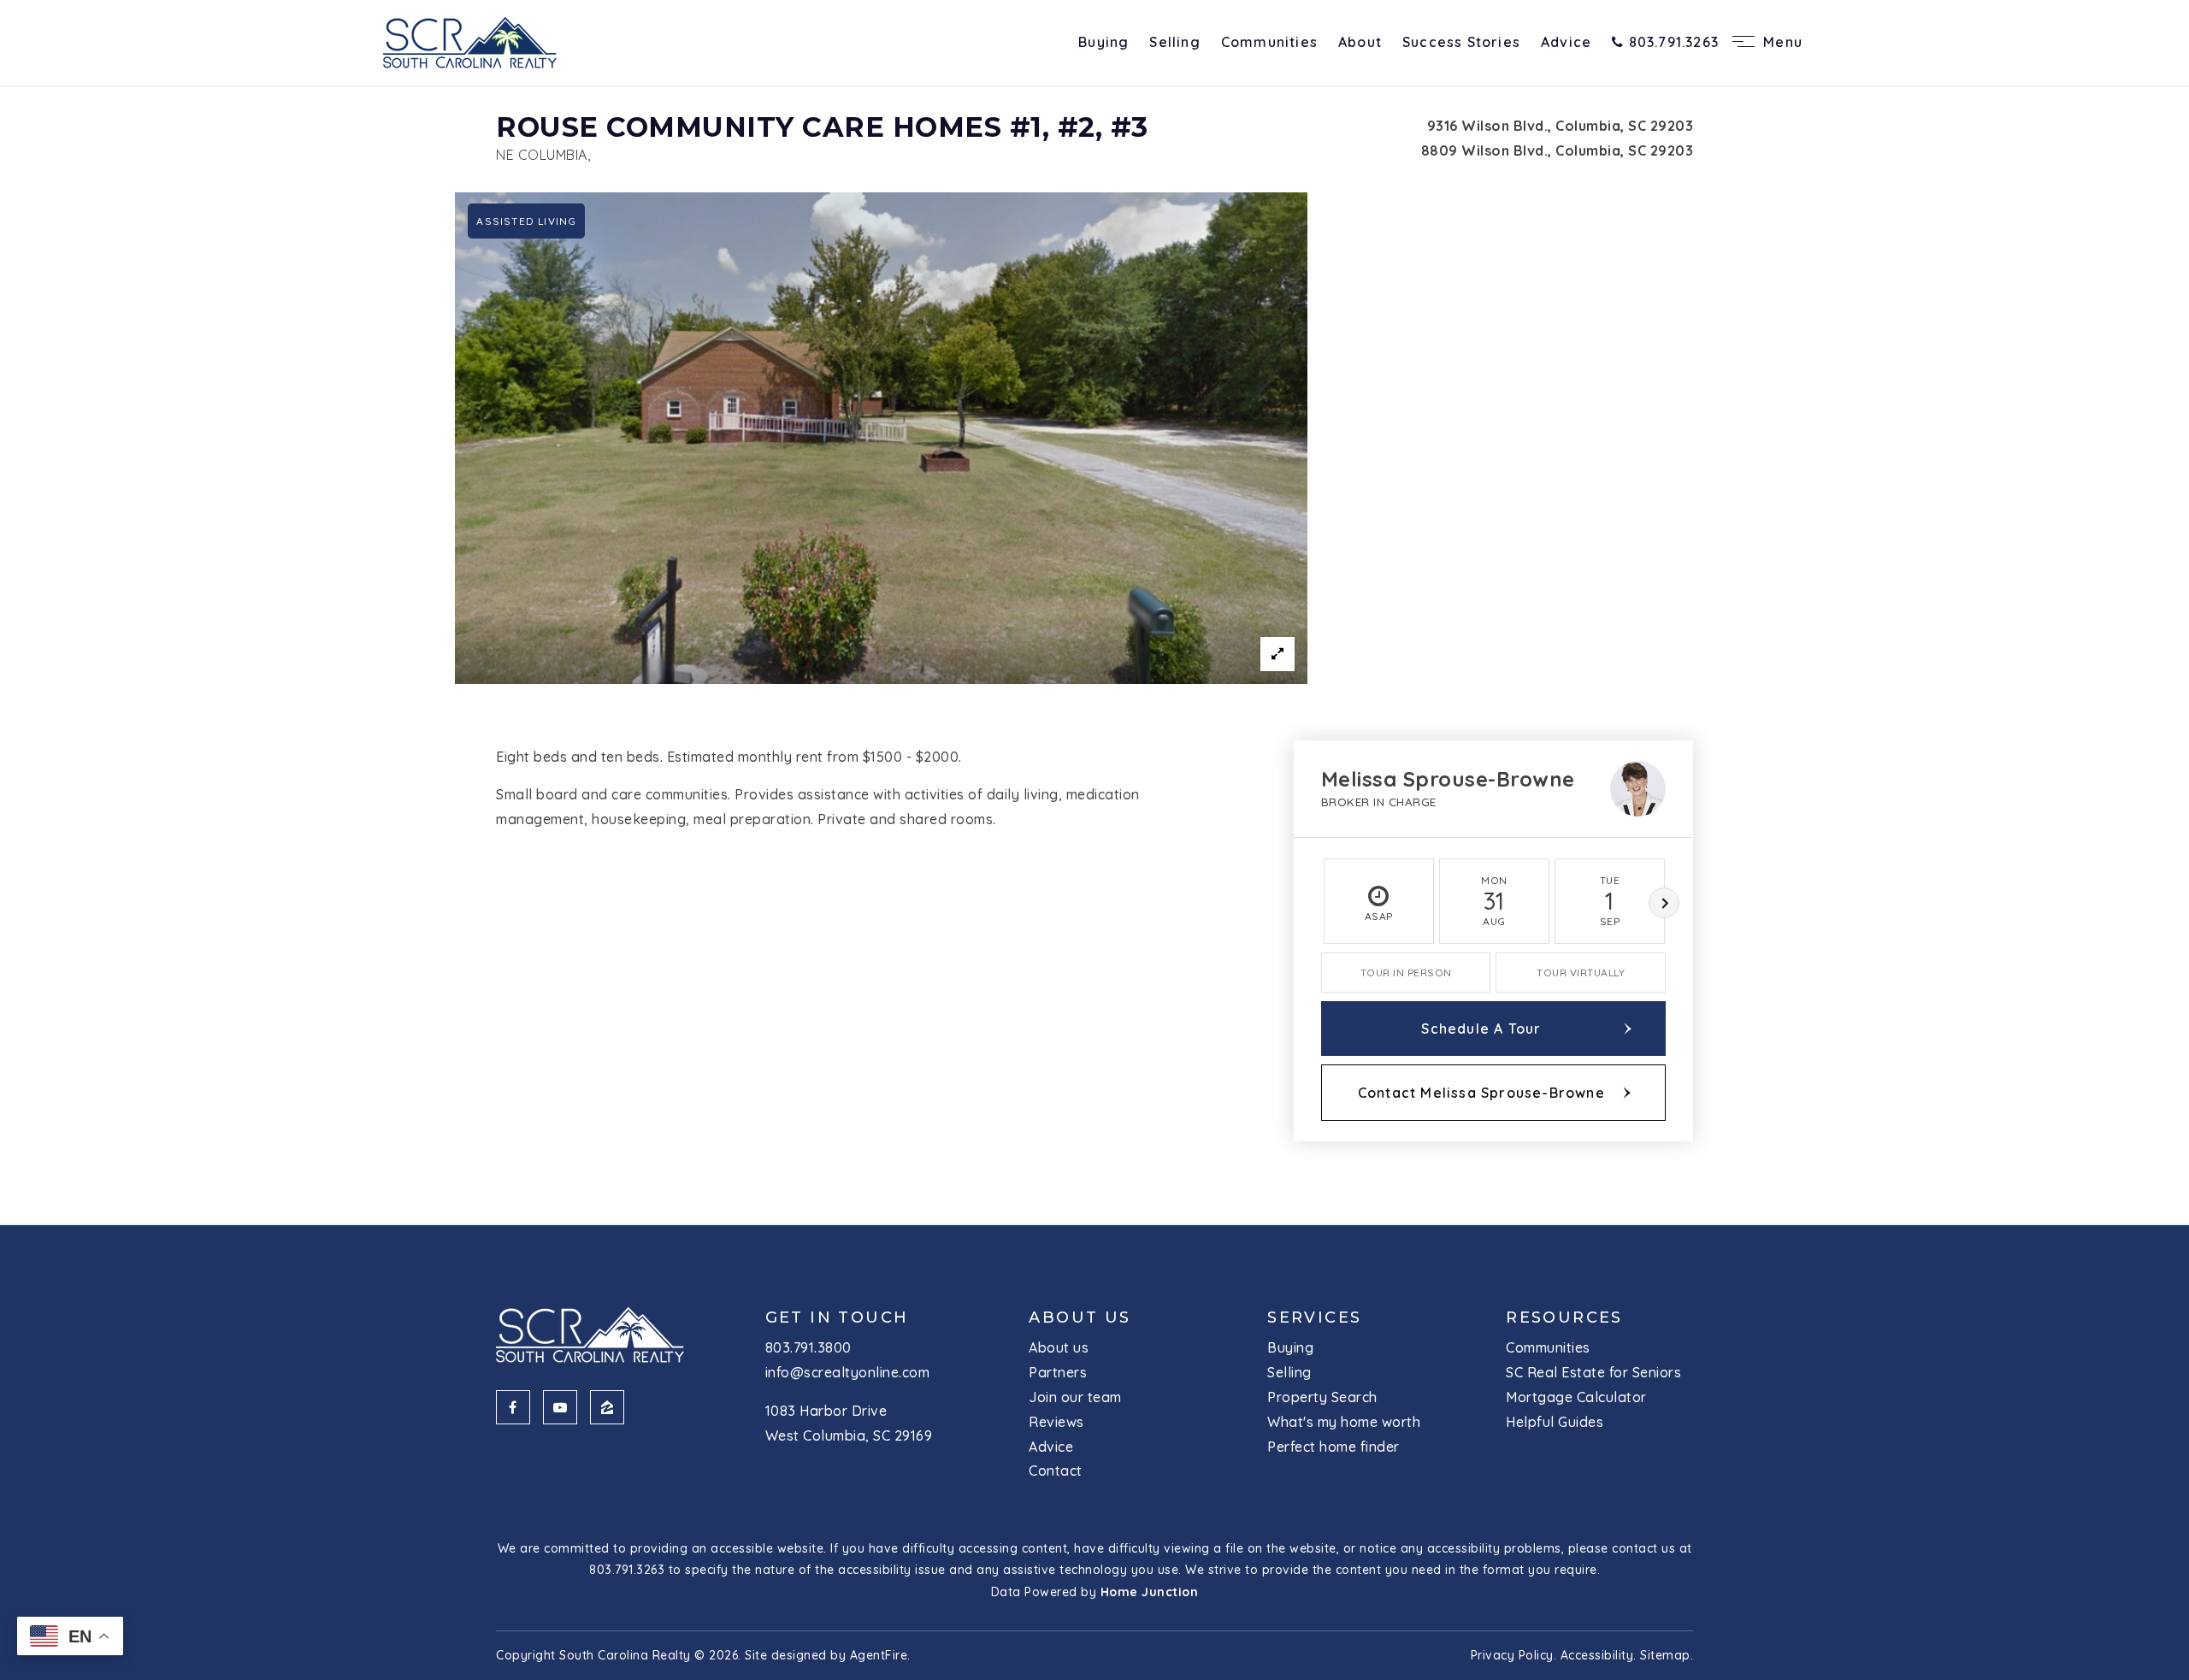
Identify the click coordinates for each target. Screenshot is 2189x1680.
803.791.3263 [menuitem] (1671, 42)
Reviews (1056, 1422)
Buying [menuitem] (1103, 42)
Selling (1289, 1372)
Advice (1051, 1447)
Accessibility (1597, 1655)
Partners (1058, 1372)
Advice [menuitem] (1566, 42)
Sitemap (1665, 1655)
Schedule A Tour (1481, 1029)
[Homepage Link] (470, 41)
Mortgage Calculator (1576, 1397)
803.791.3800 (808, 1347)
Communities (1548, 1347)
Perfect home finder (1333, 1447)
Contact (1056, 1471)
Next (1664, 903)
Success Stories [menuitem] (1461, 42)
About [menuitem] (1360, 42)
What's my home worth (1344, 1422)
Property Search (1322, 1397)
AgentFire (879, 1655)
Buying (1290, 1347)
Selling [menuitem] (1174, 42)
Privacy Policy (1512, 1655)
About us (1059, 1347)
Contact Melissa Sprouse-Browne (1481, 1093)
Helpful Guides (1555, 1422)
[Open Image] (881, 438)
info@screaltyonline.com (848, 1372)
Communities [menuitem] (1269, 42)
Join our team (1075, 1397)
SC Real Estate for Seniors (1593, 1372)
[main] (1094, 669)
